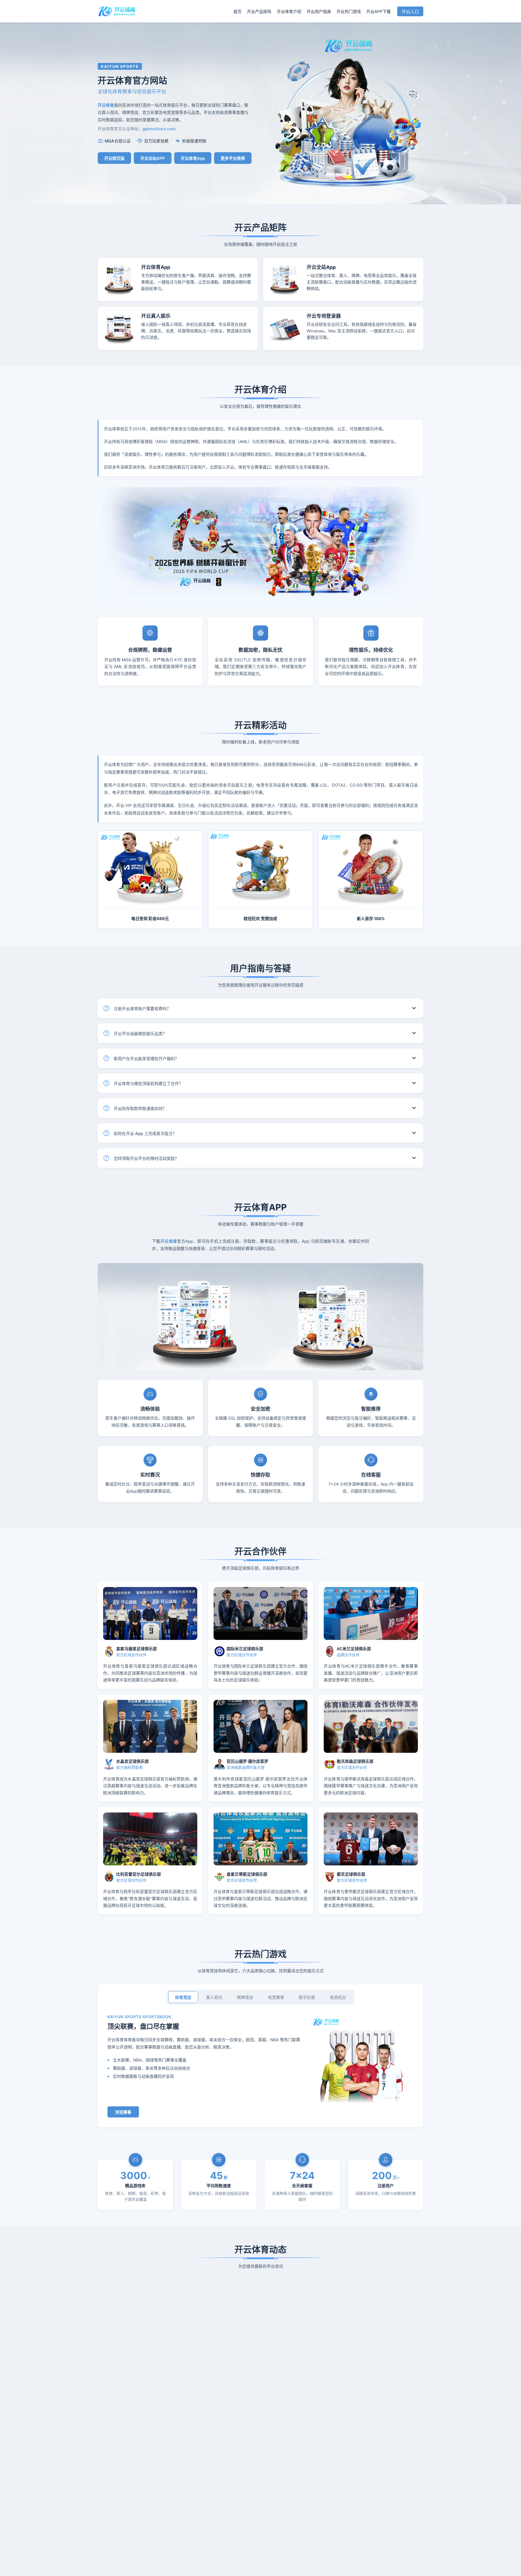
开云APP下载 (379, 12)
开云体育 (169, 1241)
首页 (237, 12)
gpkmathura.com (159, 129)
